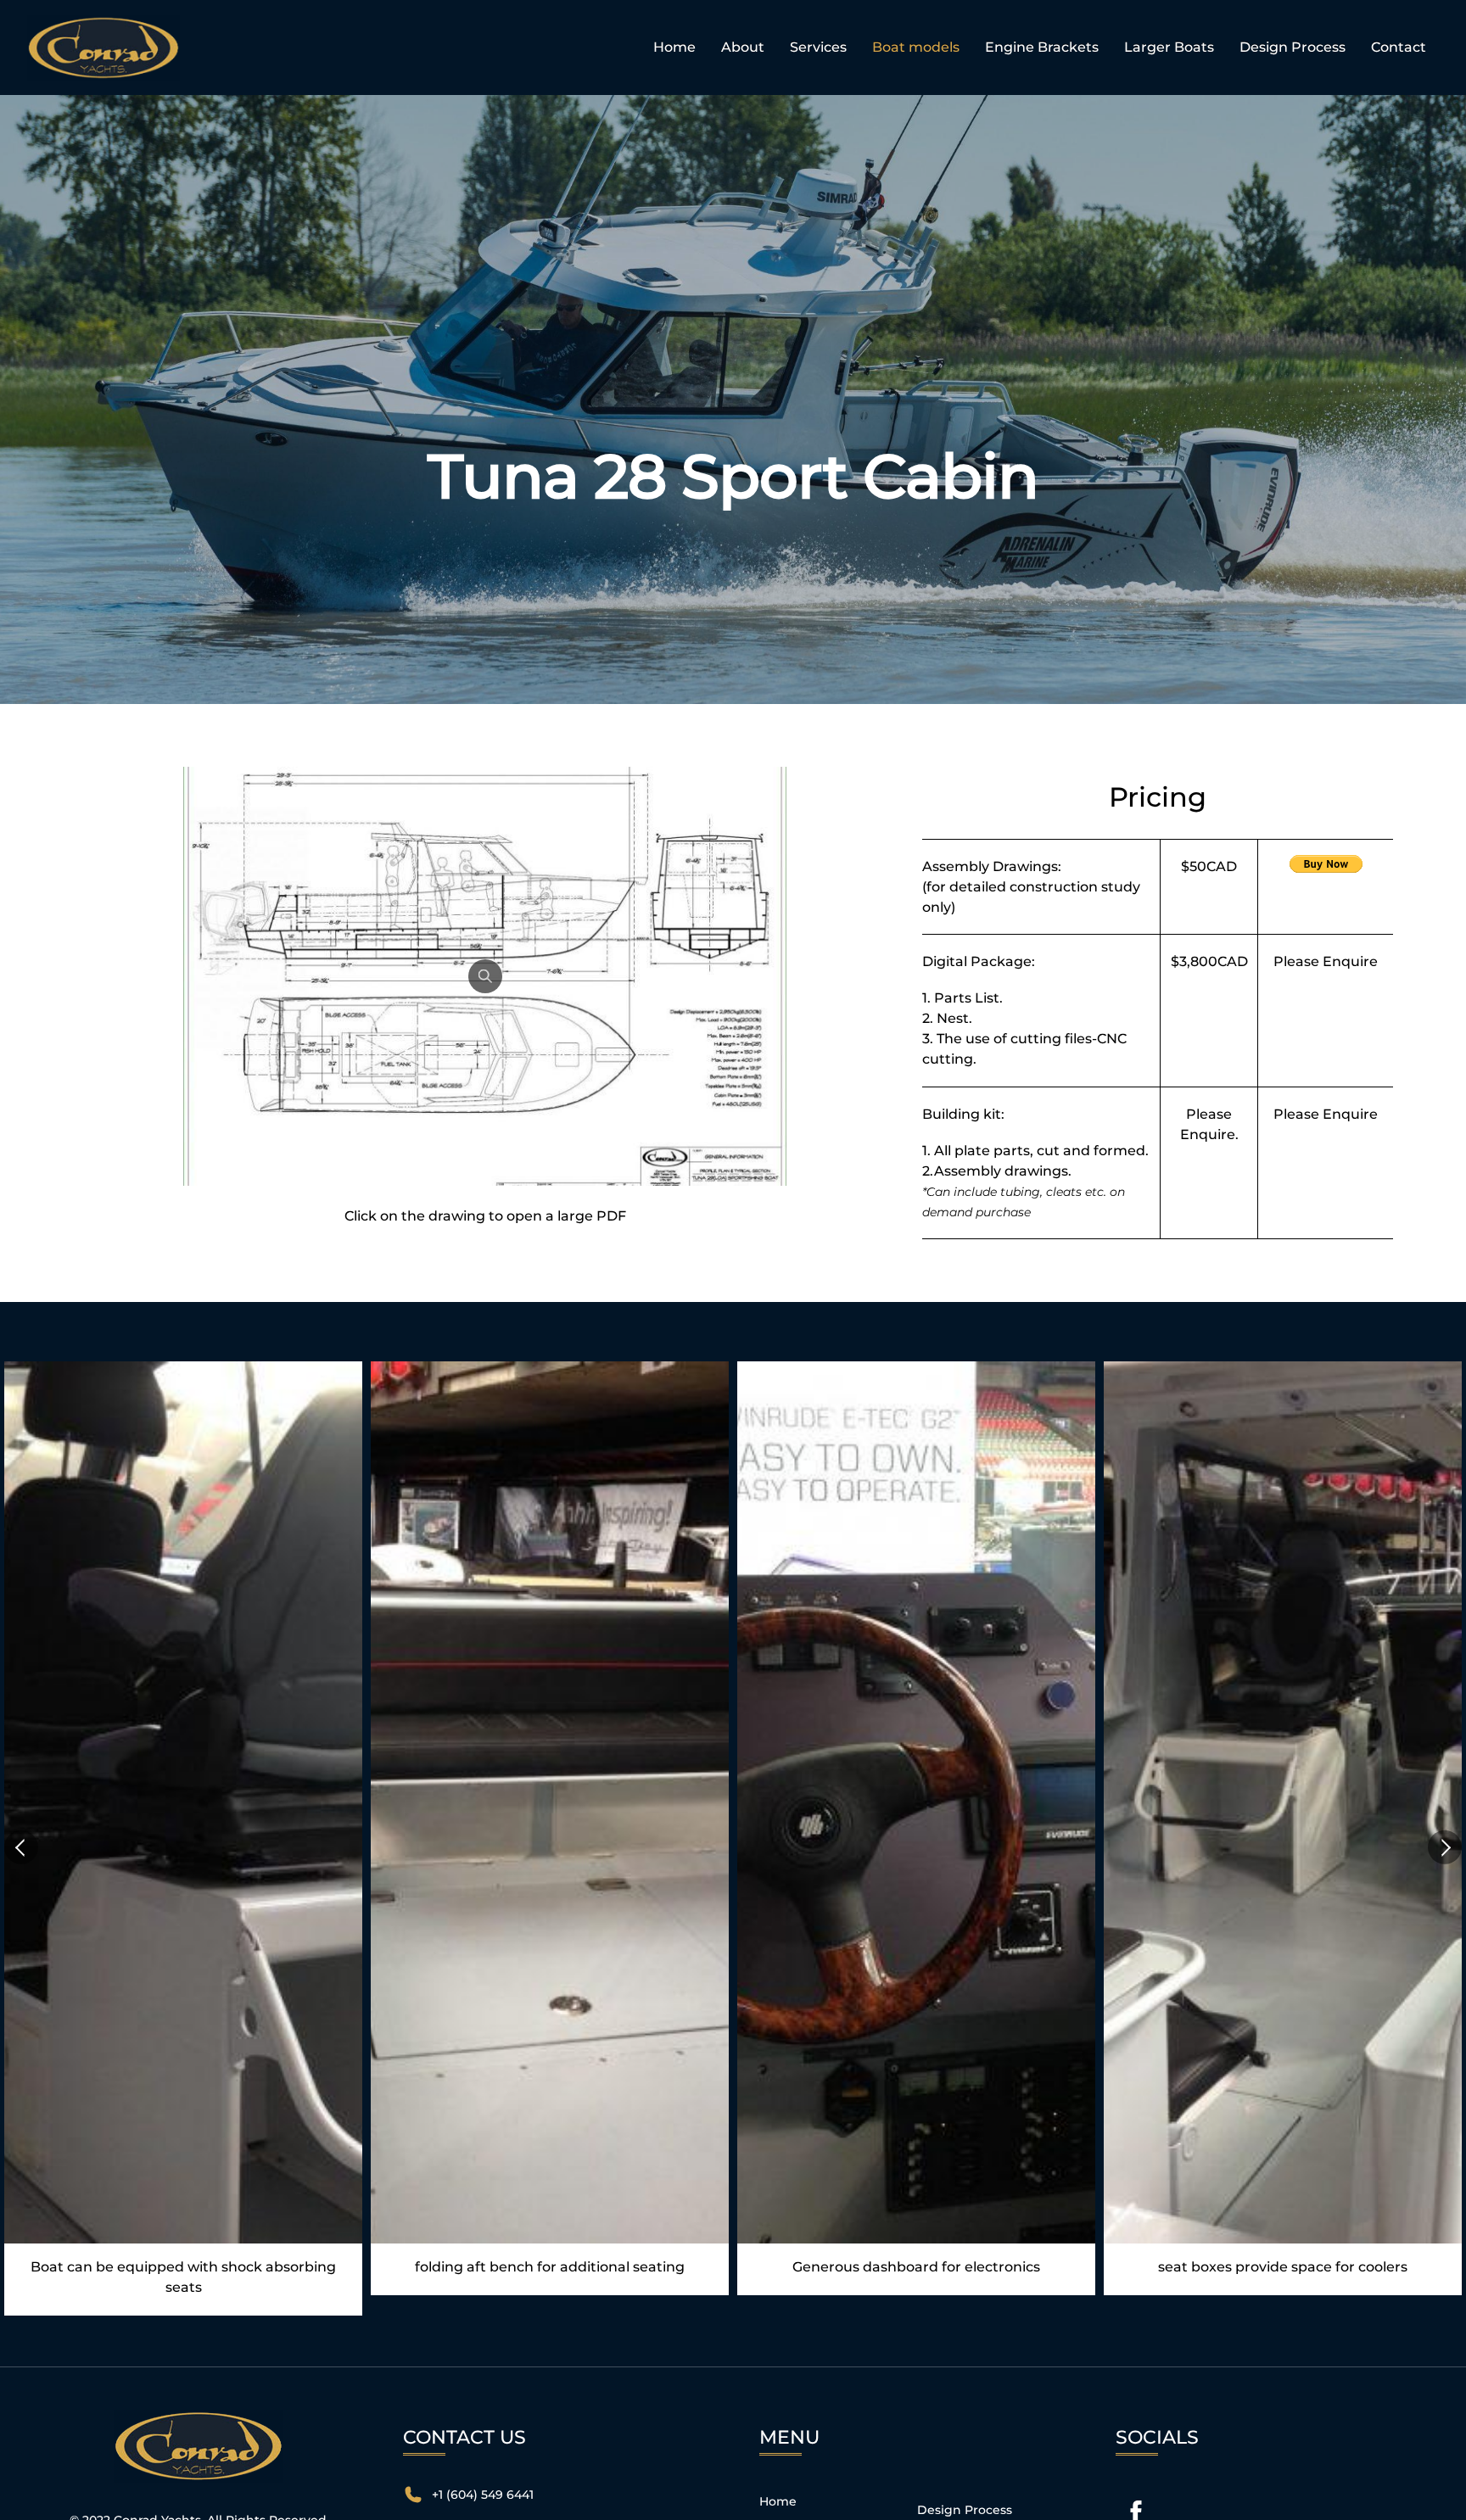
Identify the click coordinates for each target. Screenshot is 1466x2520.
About (743, 47)
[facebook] (1136, 2512)
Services (818, 47)
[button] (21, 1847)
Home (674, 47)
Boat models (916, 47)
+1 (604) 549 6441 (483, 2495)
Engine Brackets (1042, 47)
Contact (1399, 47)
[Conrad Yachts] (104, 71)
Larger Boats (1169, 47)
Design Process (1293, 47)
